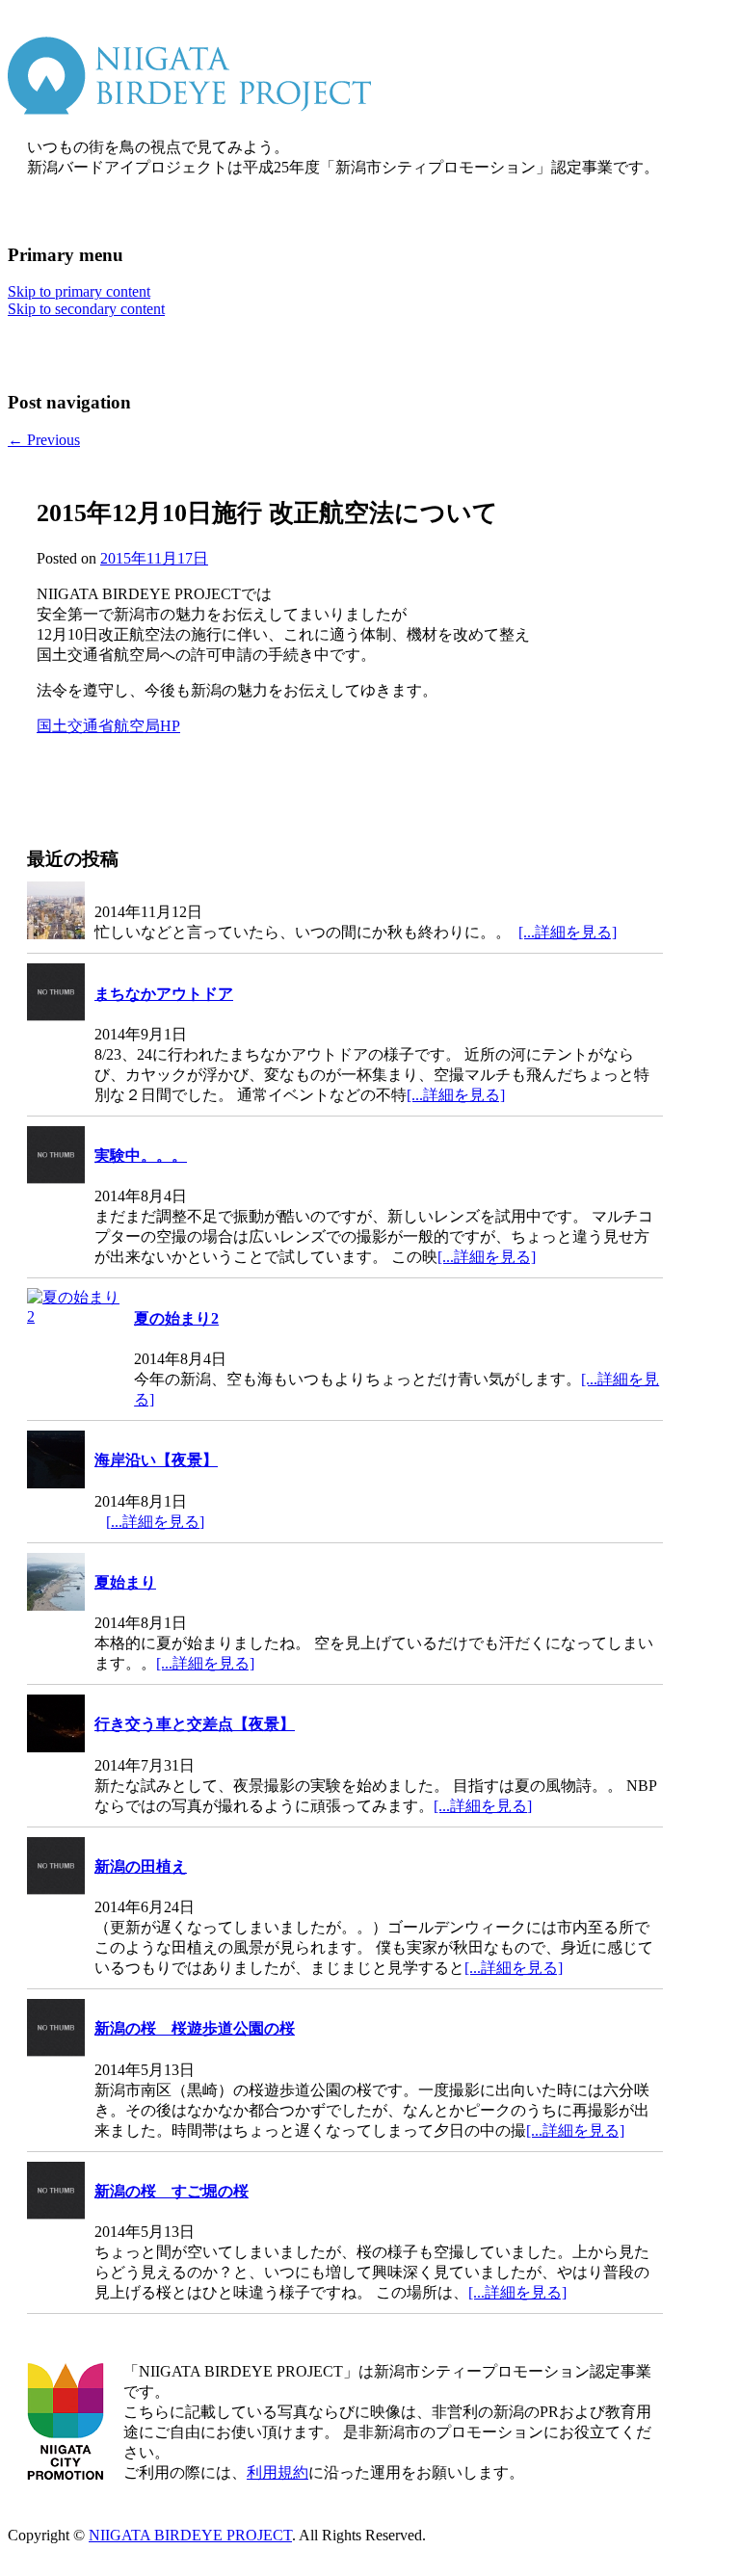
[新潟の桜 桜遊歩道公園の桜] (56, 2030)
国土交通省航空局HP (108, 726)
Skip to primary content (79, 291)
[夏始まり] (56, 1584)
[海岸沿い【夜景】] (56, 1461)
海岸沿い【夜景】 (156, 1460)
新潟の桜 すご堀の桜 (172, 2191)
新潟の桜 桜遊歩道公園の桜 (195, 2028)
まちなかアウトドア (164, 994)
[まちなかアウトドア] (56, 994)
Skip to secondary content (86, 309)
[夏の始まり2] (76, 1307)
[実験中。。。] (56, 1157)
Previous (44, 440)
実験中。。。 (141, 1156)
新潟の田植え (141, 1866)
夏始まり (125, 1582)
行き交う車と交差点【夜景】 (195, 1724)
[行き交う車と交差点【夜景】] (56, 1725)
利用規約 (277, 2472)
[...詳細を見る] (568, 932)
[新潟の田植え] (56, 1868)
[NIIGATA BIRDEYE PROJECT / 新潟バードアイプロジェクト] (189, 109)
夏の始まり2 (176, 1318)
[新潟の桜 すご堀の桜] (56, 2193)
